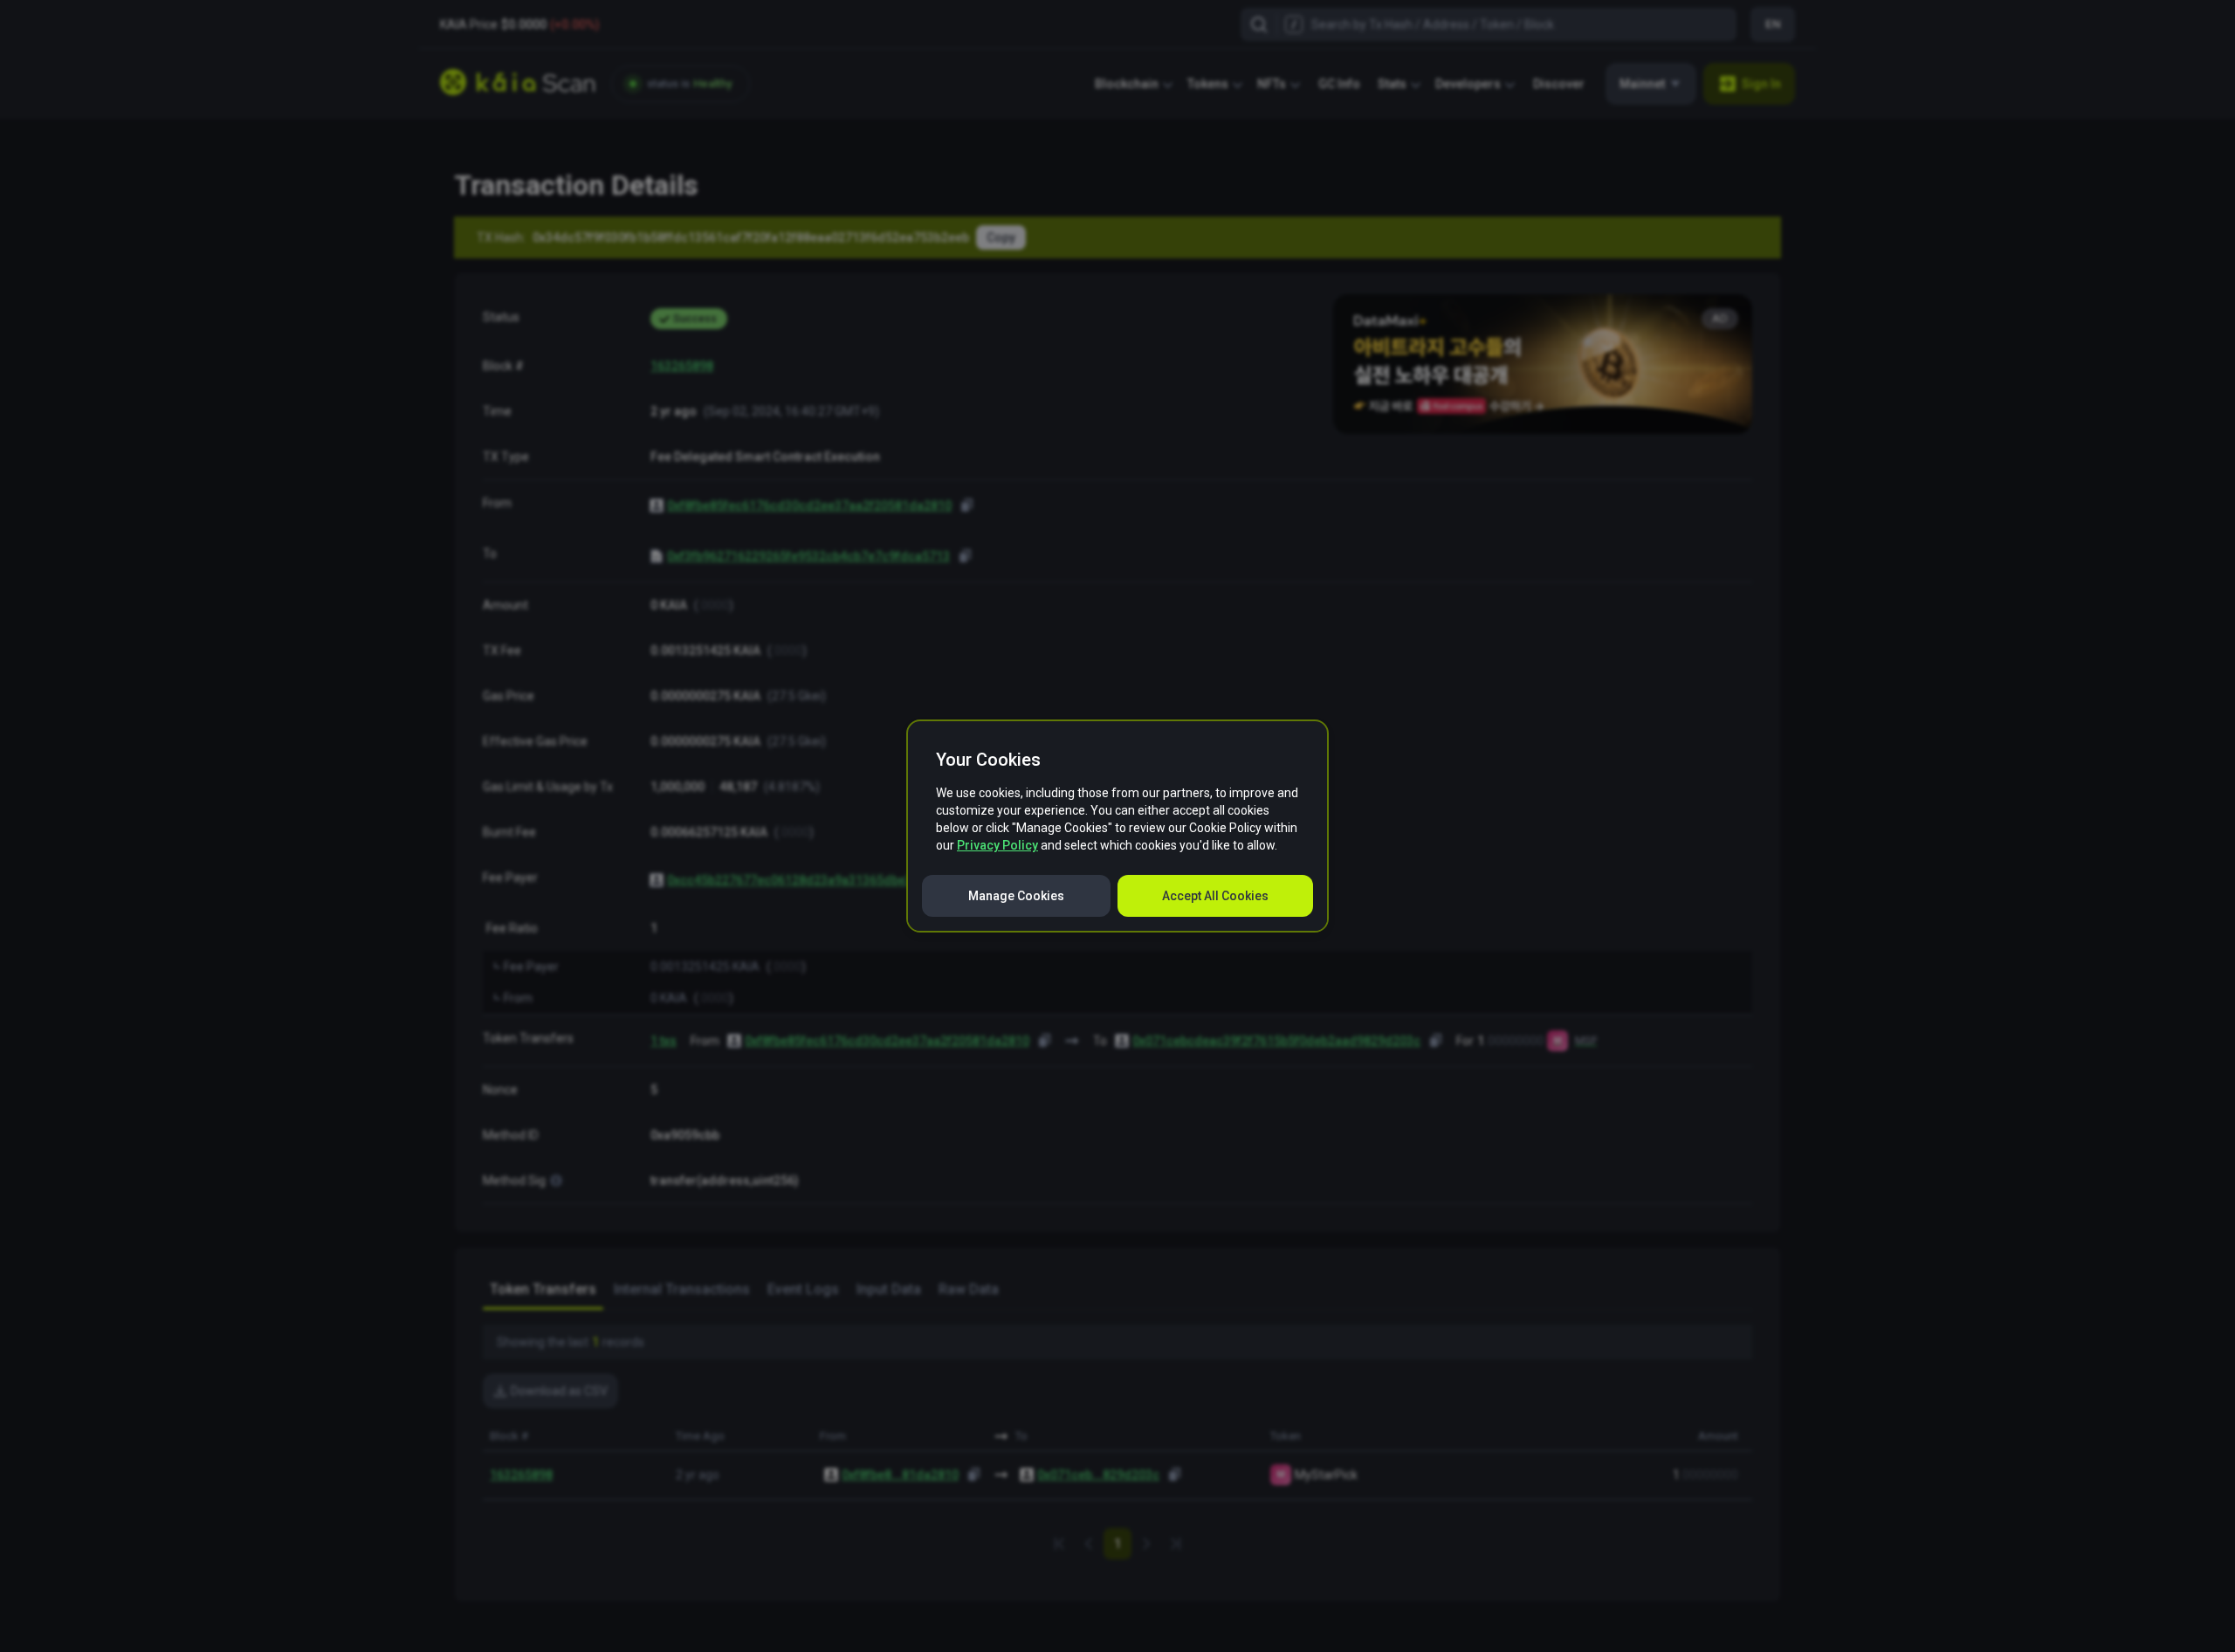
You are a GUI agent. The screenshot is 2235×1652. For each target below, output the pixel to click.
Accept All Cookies (1215, 896)
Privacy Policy (997, 845)
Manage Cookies (1016, 896)
